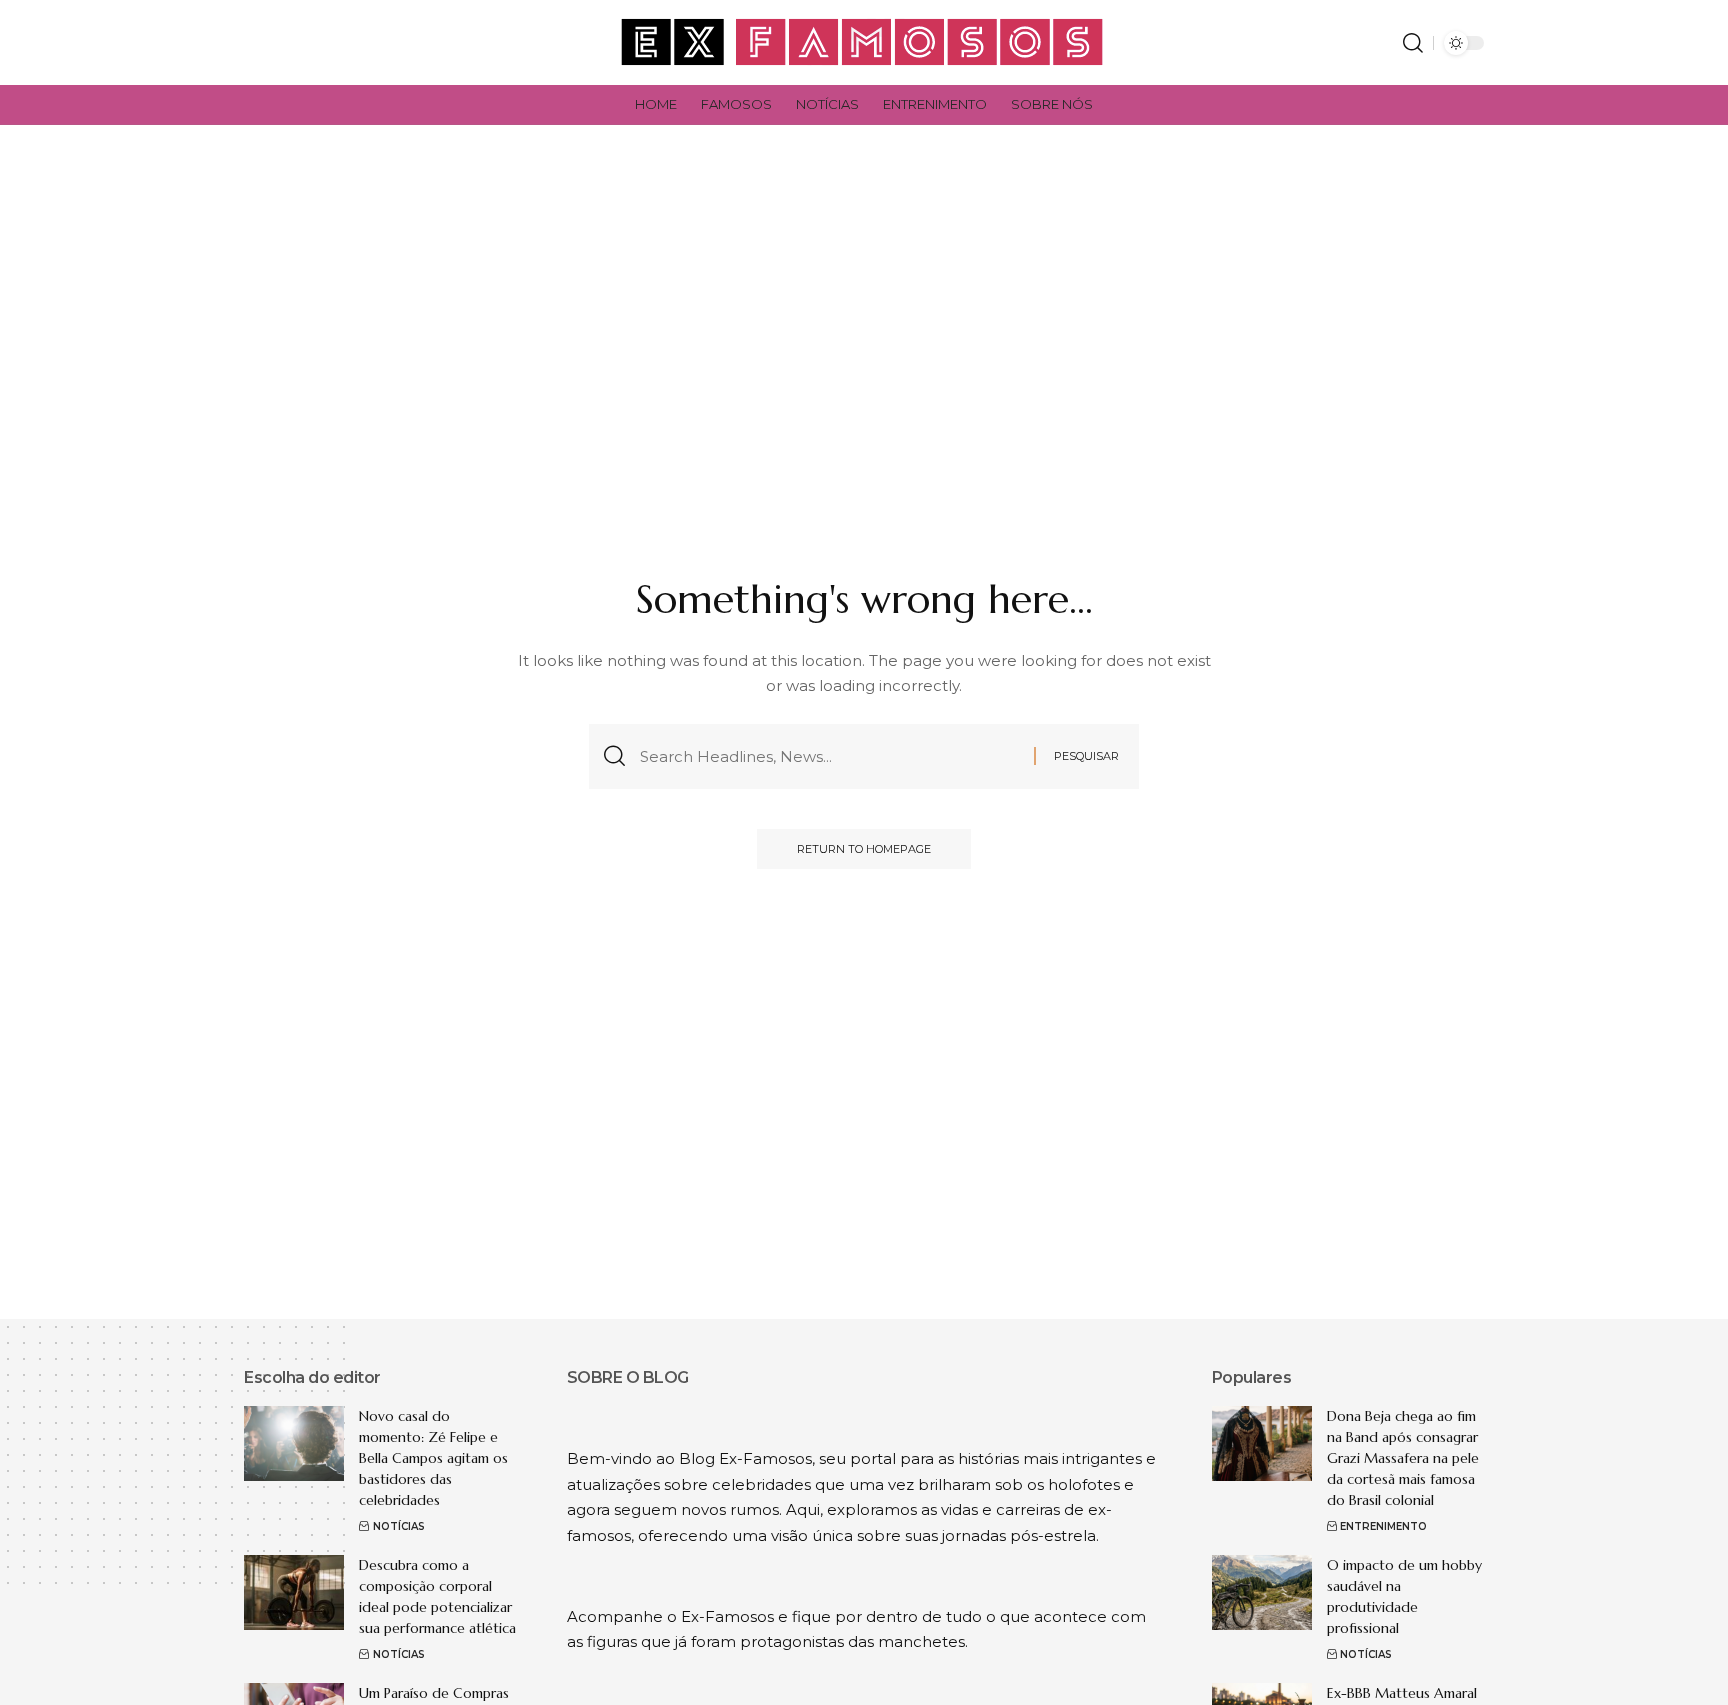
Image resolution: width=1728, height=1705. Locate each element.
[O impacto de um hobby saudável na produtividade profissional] (1262, 1592)
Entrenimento (1383, 1526)
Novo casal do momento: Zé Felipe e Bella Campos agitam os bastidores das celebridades (433, 1458)
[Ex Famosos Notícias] (863, 42)
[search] (1413, 43)
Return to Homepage (864, 849)
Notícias (399, 1526)
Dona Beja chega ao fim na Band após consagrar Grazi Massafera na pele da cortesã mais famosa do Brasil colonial (1403, 1458)
